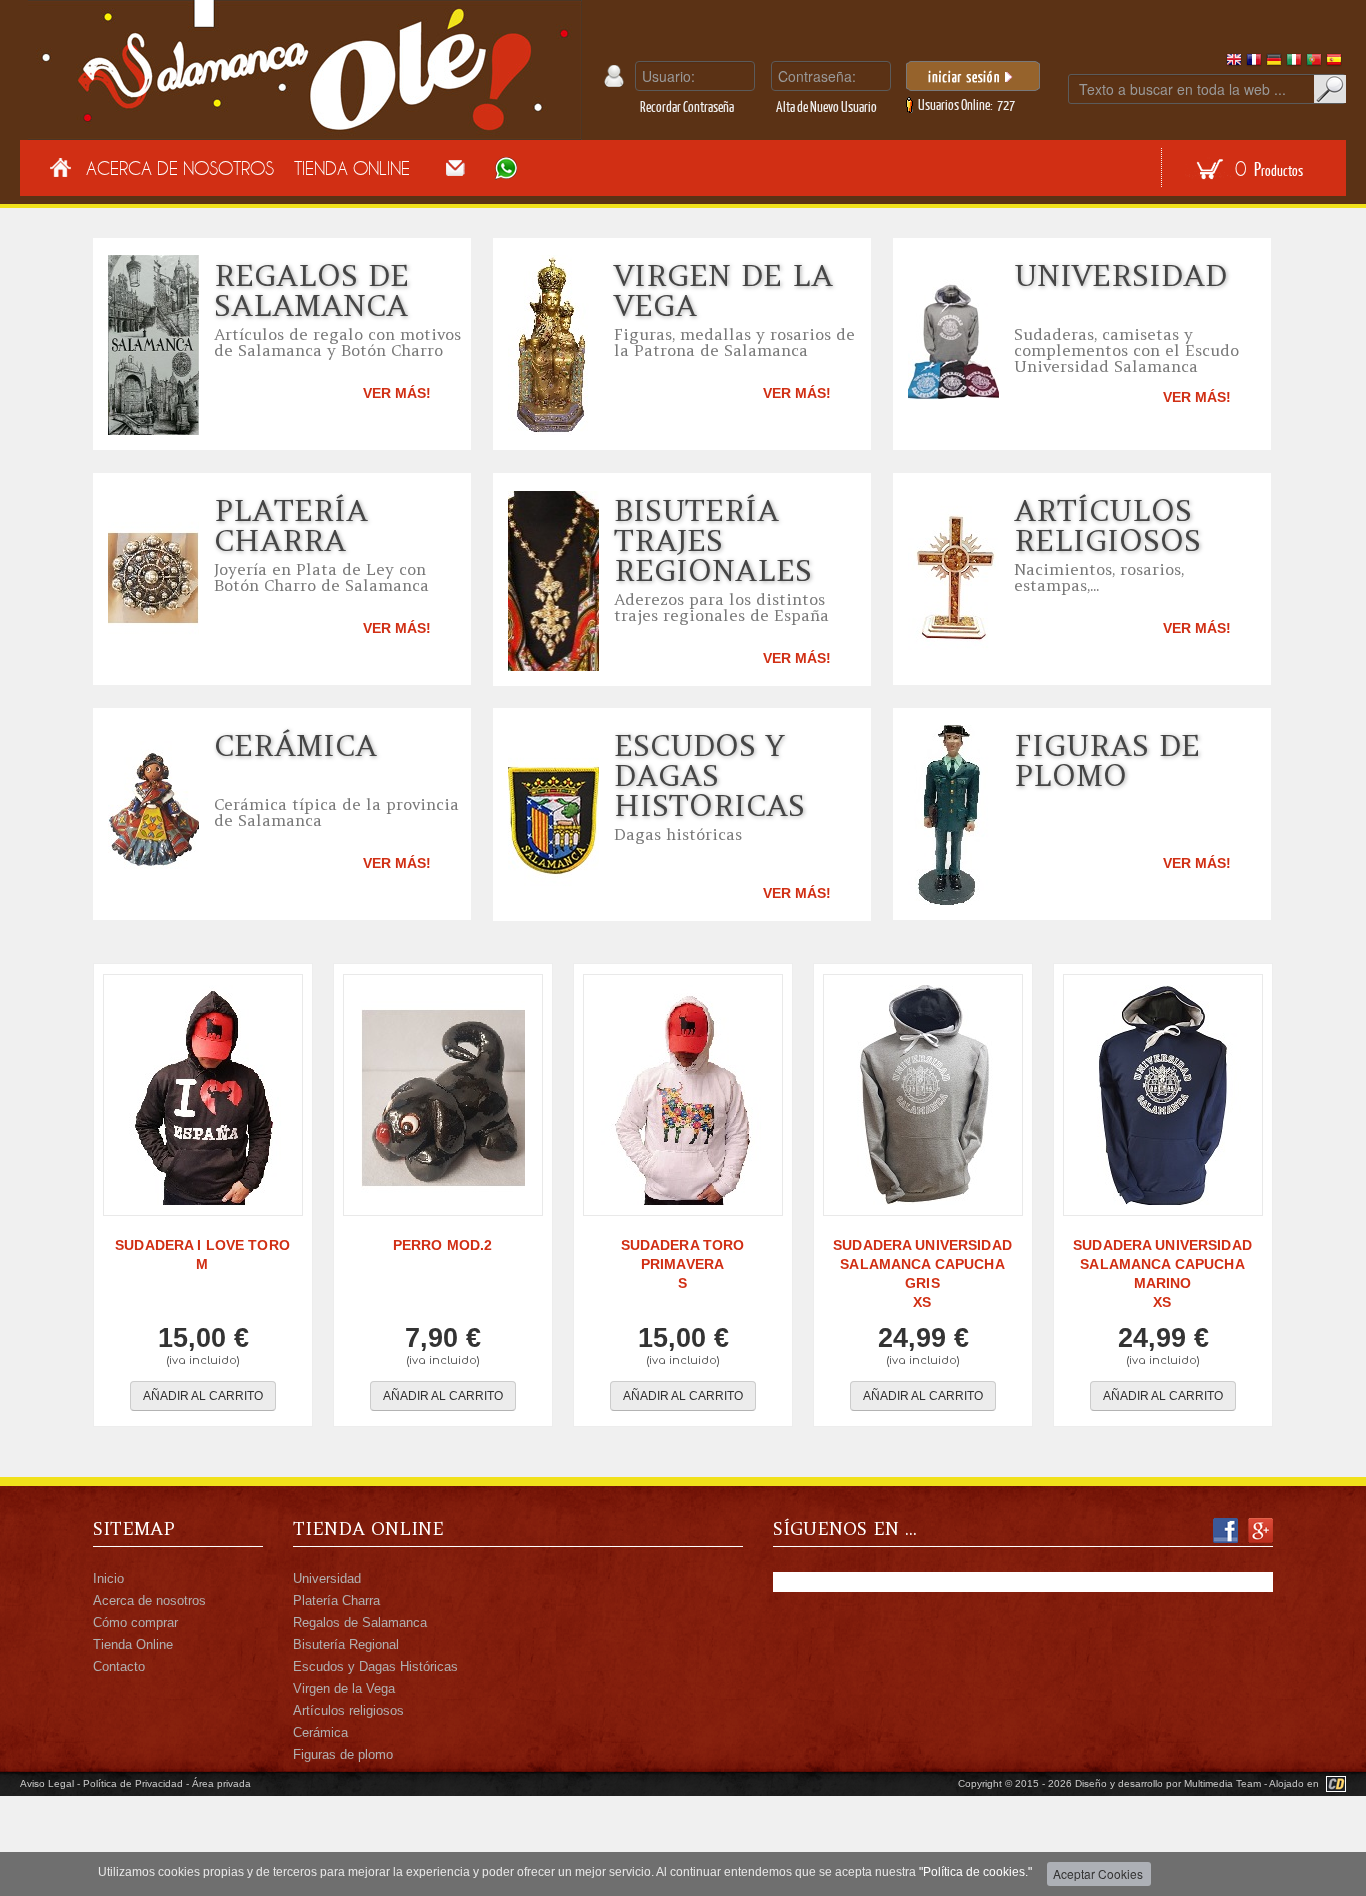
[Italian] (1294, 63)
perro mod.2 (443, 1245)
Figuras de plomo (1107, 760)
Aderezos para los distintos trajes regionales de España (721, 607)
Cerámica (295, 745)
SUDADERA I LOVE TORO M (202, 1254)
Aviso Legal (47, 1783)
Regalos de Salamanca (311, 290)
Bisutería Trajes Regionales (713, 540)
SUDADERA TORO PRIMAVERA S (683, 1264)
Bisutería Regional (346, 1644)
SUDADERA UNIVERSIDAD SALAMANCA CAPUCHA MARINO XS (1162, 1273)
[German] (1274, 63)
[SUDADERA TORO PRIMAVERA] (683, 1095)
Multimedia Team (1222, 1783)
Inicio (108, 1578)
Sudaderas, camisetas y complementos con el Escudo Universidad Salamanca (1126, 350)
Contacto (119, 1666)
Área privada (221, 1783)
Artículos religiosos (348, 1710)
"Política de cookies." (975, 1872)
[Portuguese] (1314, 63)
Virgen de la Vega (723, 290)
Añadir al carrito (203, 1396)
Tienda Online (352, 168)
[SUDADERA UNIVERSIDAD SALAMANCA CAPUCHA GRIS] (923, 1095)
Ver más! (397, 393)
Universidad (1120, 275)
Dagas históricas (678, 834)
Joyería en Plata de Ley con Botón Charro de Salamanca (321, 577)
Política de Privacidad (133, 1783)
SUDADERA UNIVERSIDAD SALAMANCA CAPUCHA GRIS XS (922, 1273)
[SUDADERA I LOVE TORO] (203, 1095)
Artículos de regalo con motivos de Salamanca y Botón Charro (337, 342)
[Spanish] (1334, 63)
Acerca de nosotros (149, 1600)
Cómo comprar (135, 1622)
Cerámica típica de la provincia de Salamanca (336, 812)
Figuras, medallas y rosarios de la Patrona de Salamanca (734, 342)
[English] (1234, 63)
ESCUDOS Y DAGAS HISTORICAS (709, 775)
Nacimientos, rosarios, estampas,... (1099, 577)
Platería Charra (291, 525)
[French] (1254, 63)
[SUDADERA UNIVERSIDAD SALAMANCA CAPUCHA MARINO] (1163, 1095)
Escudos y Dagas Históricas (375, 1666)
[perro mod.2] (443, 1095)
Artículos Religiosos (1107, 525)
